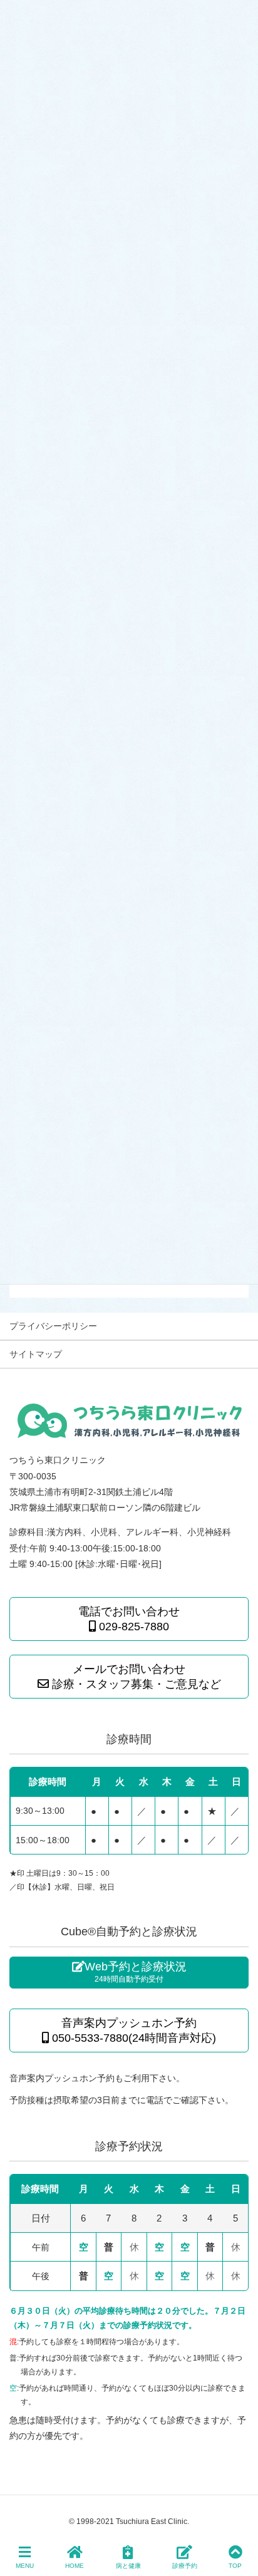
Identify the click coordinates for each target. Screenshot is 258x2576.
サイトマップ (36, 1354)
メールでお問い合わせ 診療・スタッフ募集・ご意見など (135, 1677)
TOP (235, 2566)
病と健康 (128, 2566)
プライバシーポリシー (53, 1326)
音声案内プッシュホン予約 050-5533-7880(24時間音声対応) (132, 2030)
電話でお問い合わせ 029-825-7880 (129, 1619)
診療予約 (185, 2566)
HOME (75, 2566)
